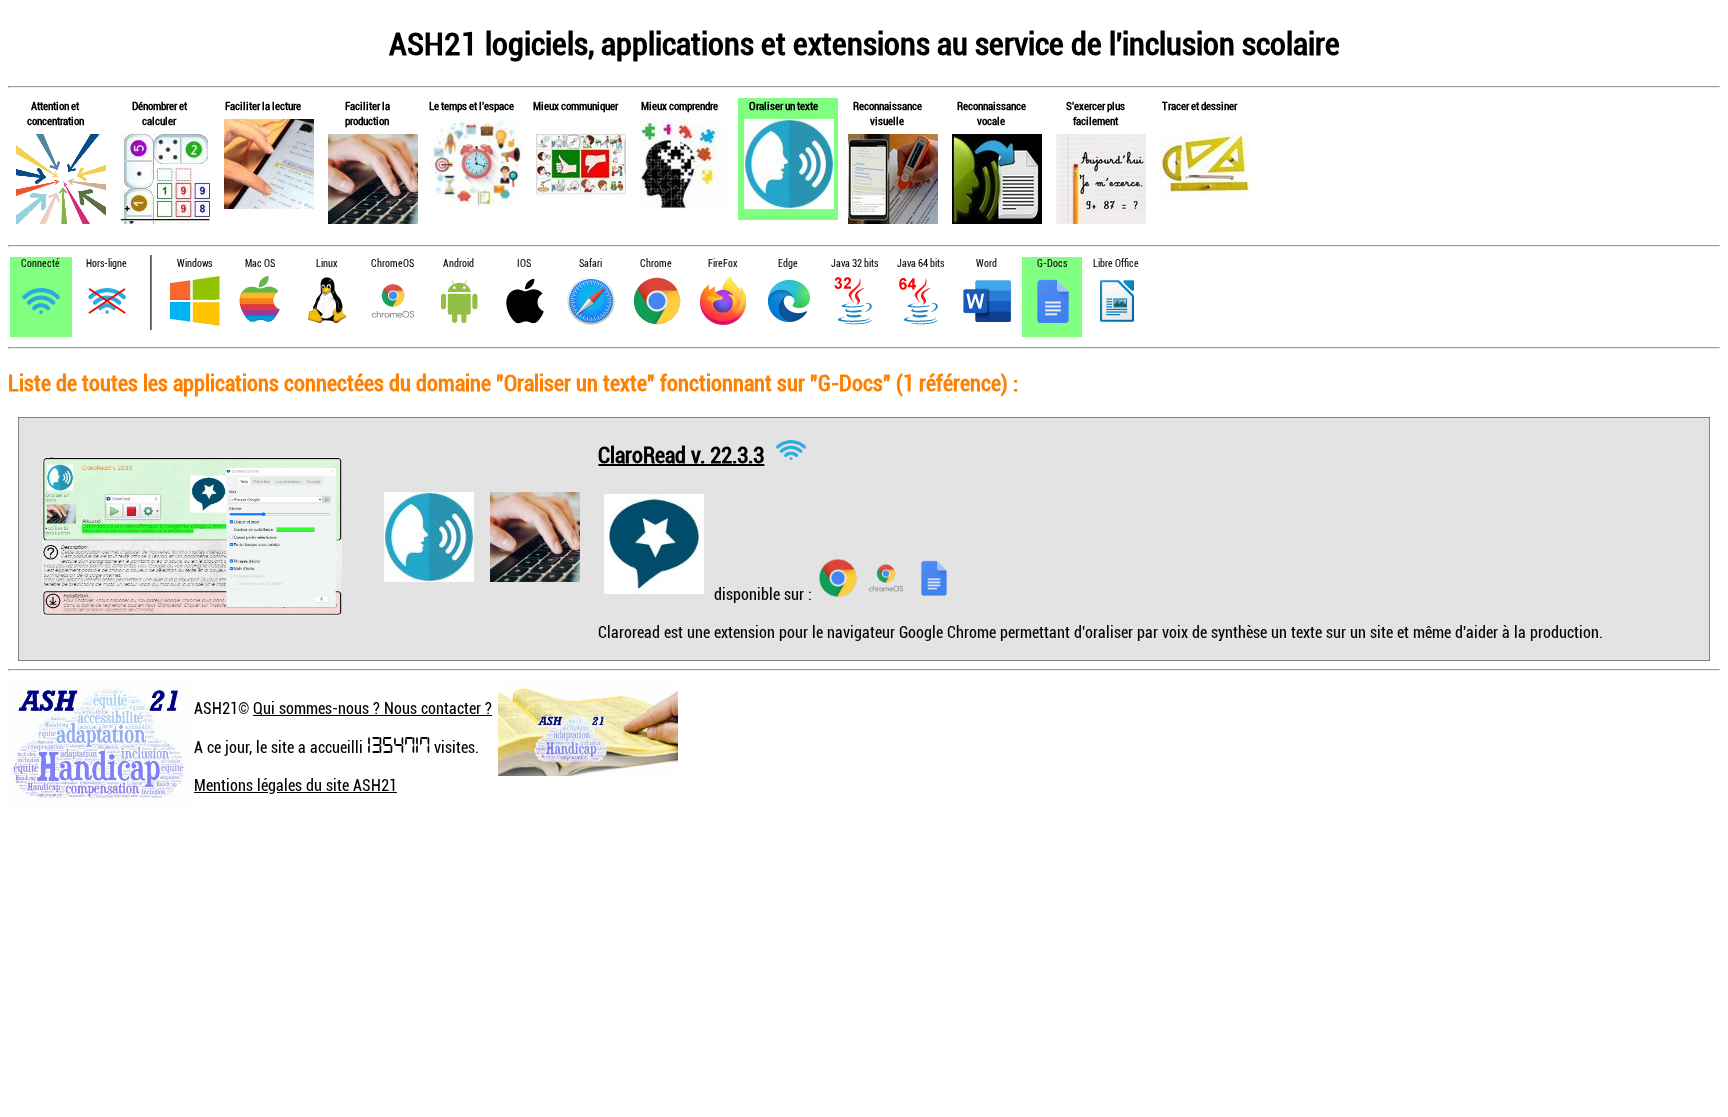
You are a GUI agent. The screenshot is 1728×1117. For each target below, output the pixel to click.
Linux (326, 263)
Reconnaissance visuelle (887, 113)
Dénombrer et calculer (159, 113)
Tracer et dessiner (1199, 105)
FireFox (722, 263)
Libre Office (1116, 263)
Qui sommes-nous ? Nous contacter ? (372, 708)
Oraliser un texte (783, 105)
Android (458, 263)
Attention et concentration (55, 113)
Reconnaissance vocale (991, 113)
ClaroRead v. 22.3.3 (681, 453)
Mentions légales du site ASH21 (295, 785)
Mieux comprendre (679, 105)
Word (986, 263)
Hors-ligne (106, 263)
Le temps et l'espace (471, 105)
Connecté (40, 263)
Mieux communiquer (575, 105)
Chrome (656, 263)
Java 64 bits (920, 263)
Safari (590, 263)
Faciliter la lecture (263, 105)
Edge (788, 263)
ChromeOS (392, 263)
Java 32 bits (854, 263)
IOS (524, 263)
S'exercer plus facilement (1095, 113)
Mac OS (260, 263)
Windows (194, 263)
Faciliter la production (367, 113)
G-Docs (1052, 263)
